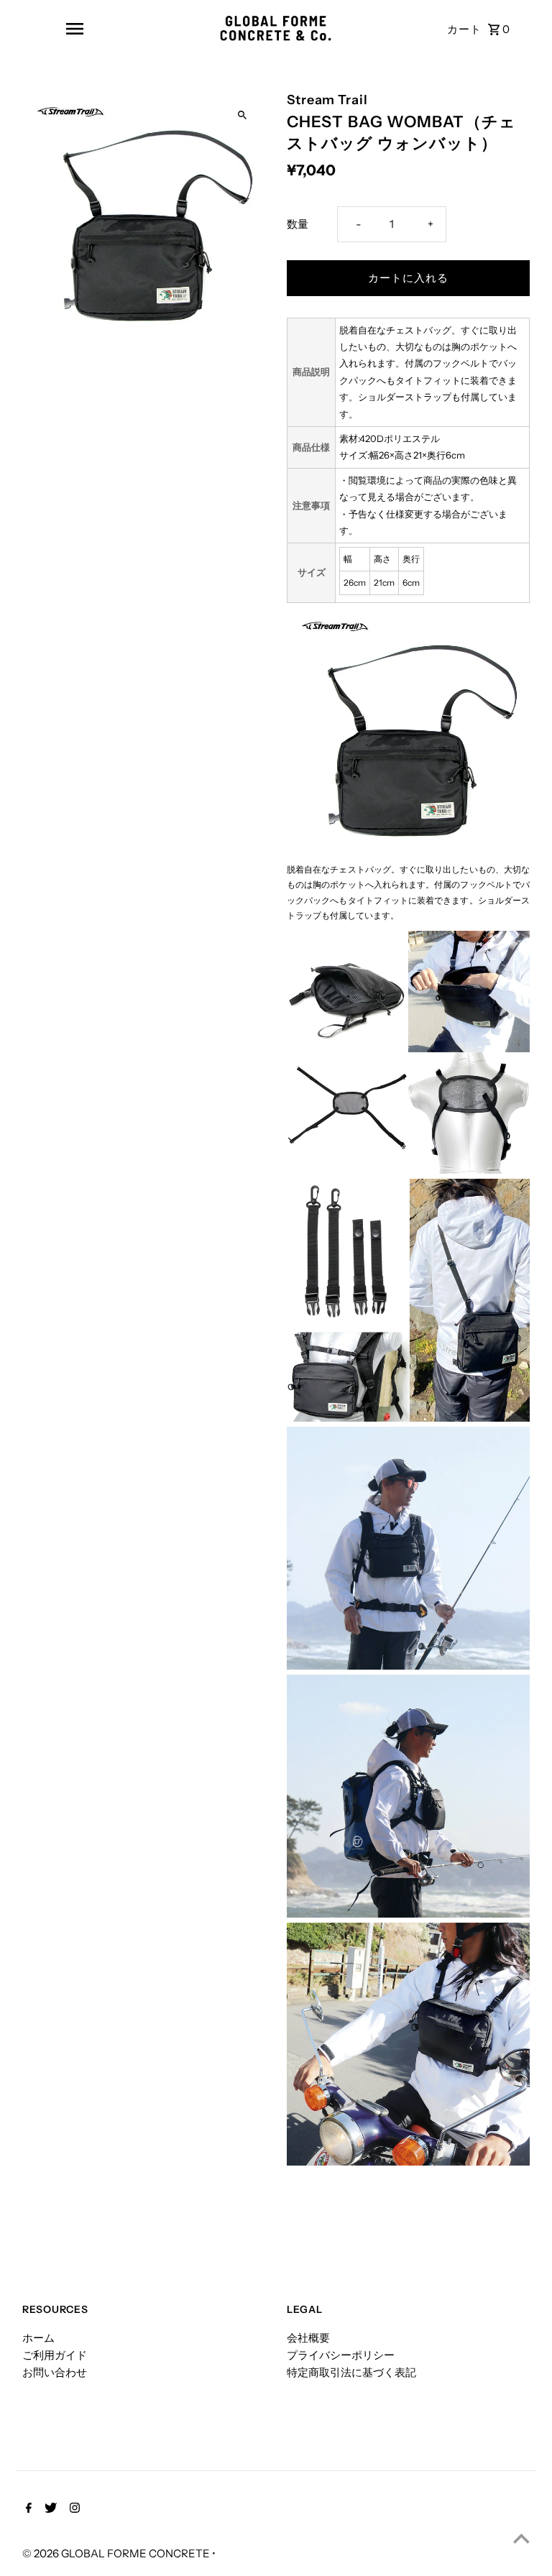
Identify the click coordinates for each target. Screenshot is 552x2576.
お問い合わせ (55, 2372)
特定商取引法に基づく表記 (351, 2372)
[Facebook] (27, 2509)
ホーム (38, 2338)
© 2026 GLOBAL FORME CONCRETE (117, 2553)
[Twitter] (49, 2509)
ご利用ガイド (55, 2355)
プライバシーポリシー (341, 2355)
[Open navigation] (75, 29)
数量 (298, 224)
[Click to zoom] (242, 115)
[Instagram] (73, 2509)
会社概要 (308, 2338)
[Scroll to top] (521, 2538)
